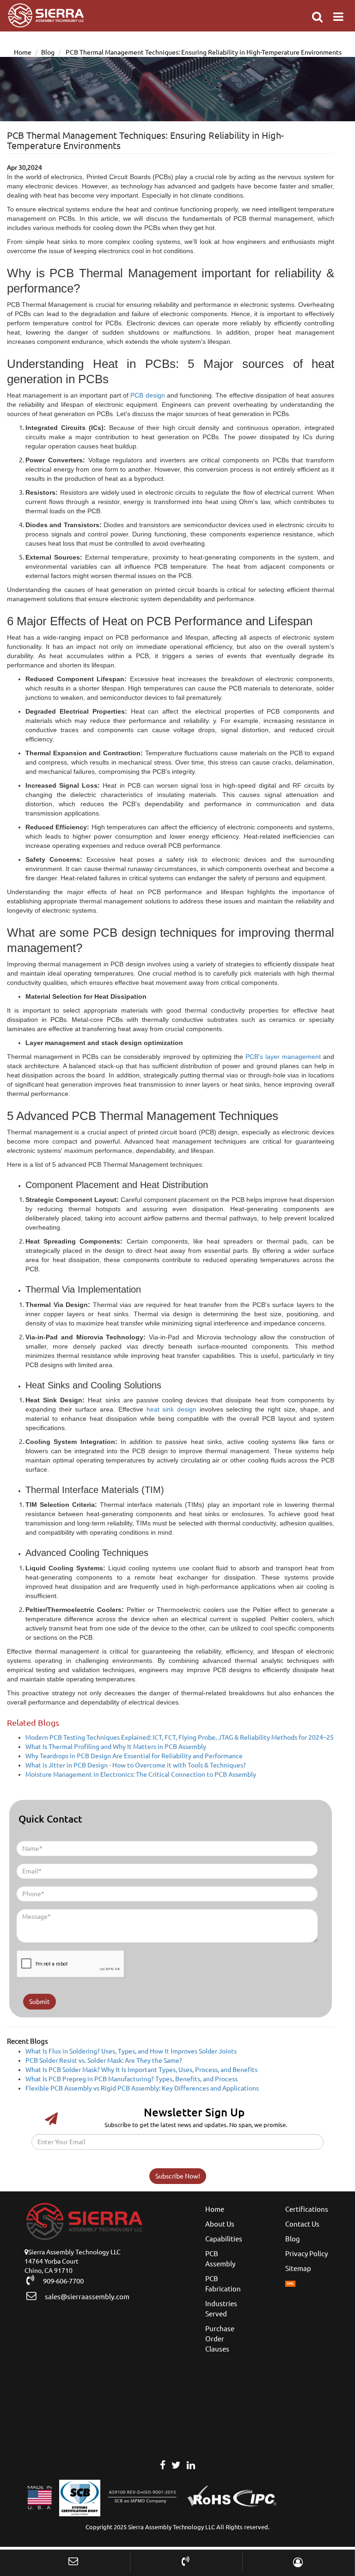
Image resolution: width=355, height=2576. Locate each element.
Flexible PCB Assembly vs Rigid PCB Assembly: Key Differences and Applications (142, 2088)
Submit (40, 2002)
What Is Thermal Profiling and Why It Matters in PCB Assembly (116, 1747)
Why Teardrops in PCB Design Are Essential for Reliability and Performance (134, 1756)
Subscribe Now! (178, 2176)
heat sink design (171, 1409)
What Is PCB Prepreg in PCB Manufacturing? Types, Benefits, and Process (132, 2079)
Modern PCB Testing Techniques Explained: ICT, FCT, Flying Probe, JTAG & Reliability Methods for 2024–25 (180, 1737)
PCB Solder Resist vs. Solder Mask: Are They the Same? (104, 2060)
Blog (48, 52)
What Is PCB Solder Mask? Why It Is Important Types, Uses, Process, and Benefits (141, 2070)
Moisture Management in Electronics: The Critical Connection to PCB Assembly (141, 1774)
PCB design (147, 395)
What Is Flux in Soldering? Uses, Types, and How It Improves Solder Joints (131, 2051)
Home (23, 52)
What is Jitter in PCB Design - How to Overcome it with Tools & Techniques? (136, 1765)
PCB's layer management (283, 1057)
